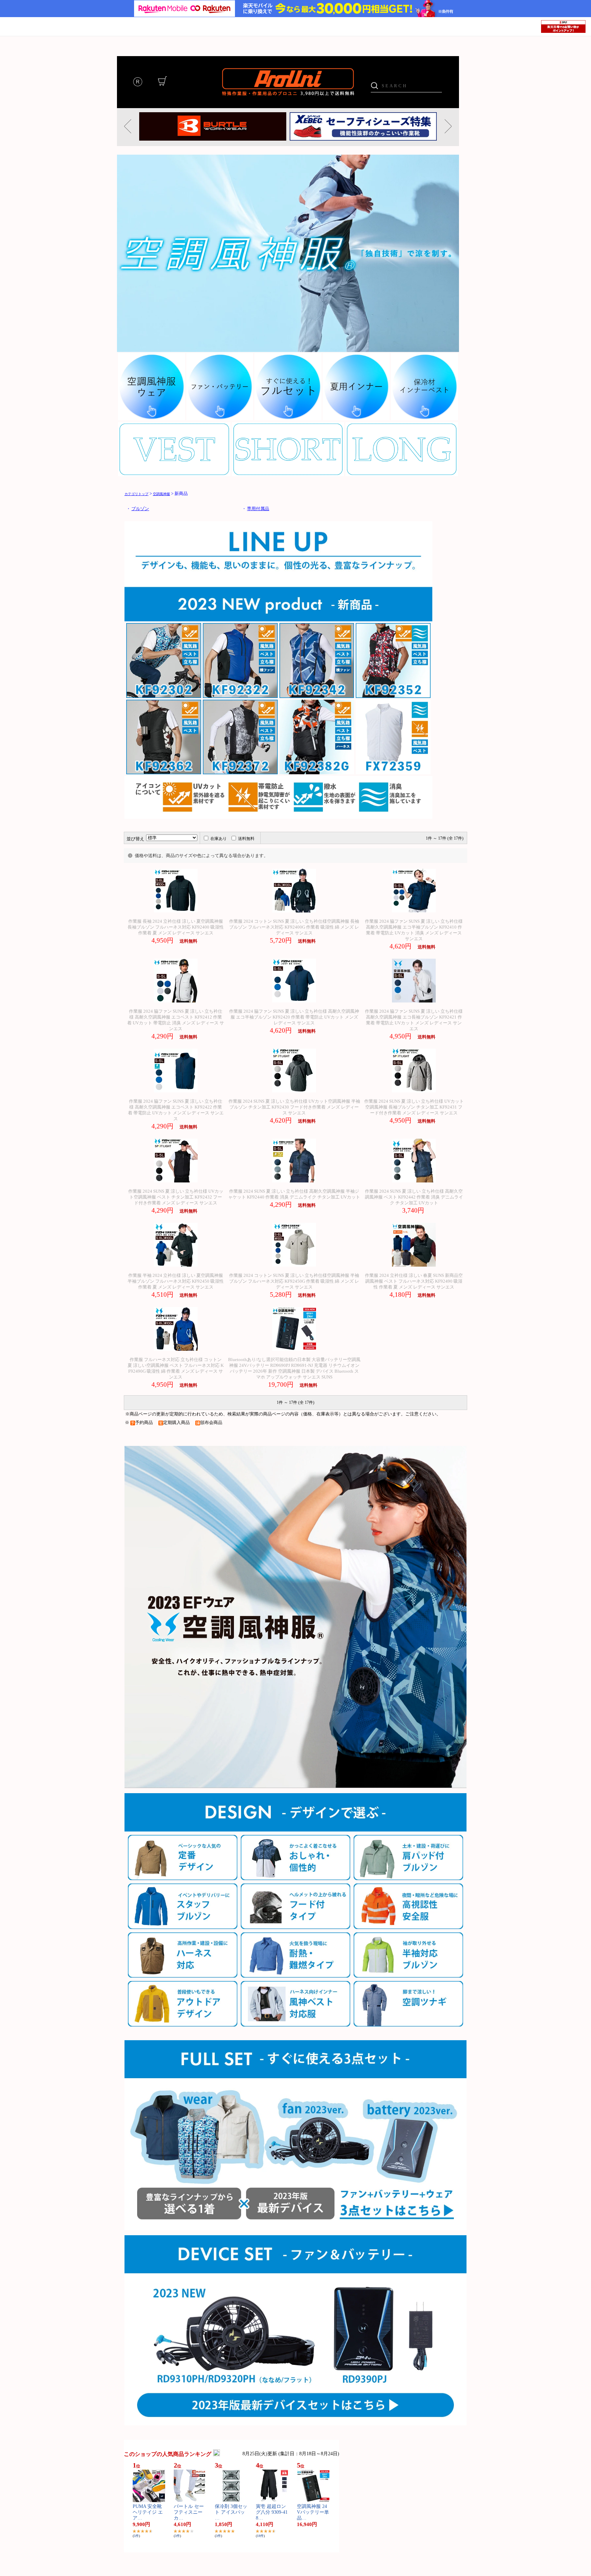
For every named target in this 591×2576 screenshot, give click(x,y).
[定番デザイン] (183, 1878)
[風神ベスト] (295, 2025)
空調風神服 (161, 494)
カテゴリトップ (136, 494)
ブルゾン (140, 509)
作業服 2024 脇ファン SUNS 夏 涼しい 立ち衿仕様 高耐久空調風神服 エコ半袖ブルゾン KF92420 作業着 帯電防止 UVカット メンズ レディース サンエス (294, 1017)
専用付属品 (258, 509)
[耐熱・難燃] (295, 1976)
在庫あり (219, 839)
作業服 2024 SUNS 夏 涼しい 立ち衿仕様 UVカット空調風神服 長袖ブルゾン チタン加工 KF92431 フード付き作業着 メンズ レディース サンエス (414, 1107)
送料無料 (246, 839)
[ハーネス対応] (183, 1976)
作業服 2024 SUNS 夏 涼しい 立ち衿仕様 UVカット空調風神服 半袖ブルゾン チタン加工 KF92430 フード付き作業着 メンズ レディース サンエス (294, 1107)
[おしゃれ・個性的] (295, 1878)
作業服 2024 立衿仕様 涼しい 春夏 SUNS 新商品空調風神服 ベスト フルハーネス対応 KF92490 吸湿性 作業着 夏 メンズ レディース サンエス (414, 1281)
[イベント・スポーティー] (183, 1927)
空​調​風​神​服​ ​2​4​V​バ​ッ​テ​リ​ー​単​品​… (313, 2512)
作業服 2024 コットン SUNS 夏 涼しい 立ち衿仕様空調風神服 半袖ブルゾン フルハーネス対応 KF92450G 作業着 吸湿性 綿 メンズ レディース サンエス (294, 1281)
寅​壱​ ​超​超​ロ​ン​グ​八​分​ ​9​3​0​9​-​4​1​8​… (272, 2512)
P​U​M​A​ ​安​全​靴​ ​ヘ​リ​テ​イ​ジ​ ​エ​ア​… (148, 2512)
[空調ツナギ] (408, 2025)
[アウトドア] (183, 2025)
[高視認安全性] (408, 1927)
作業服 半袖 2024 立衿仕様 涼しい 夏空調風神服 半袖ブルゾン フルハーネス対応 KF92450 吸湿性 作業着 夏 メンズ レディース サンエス (176, 1281)
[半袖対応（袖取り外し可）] (408, 1976)
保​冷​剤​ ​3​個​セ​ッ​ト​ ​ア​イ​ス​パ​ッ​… (231, 2512)
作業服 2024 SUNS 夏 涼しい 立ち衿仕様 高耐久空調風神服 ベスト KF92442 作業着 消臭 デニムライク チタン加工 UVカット (414, 1197)
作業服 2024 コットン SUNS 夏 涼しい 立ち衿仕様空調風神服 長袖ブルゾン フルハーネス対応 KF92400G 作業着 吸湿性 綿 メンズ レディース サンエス (294, 927)
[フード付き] (295, 1927)
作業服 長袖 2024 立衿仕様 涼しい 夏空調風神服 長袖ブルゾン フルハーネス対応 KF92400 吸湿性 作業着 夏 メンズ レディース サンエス (176, 927)
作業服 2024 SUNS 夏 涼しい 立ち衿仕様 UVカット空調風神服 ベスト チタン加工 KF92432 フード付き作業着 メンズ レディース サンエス (176, 1197)
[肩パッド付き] (408, 1878)
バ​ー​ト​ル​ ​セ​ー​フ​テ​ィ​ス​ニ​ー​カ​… (189, 2512)
